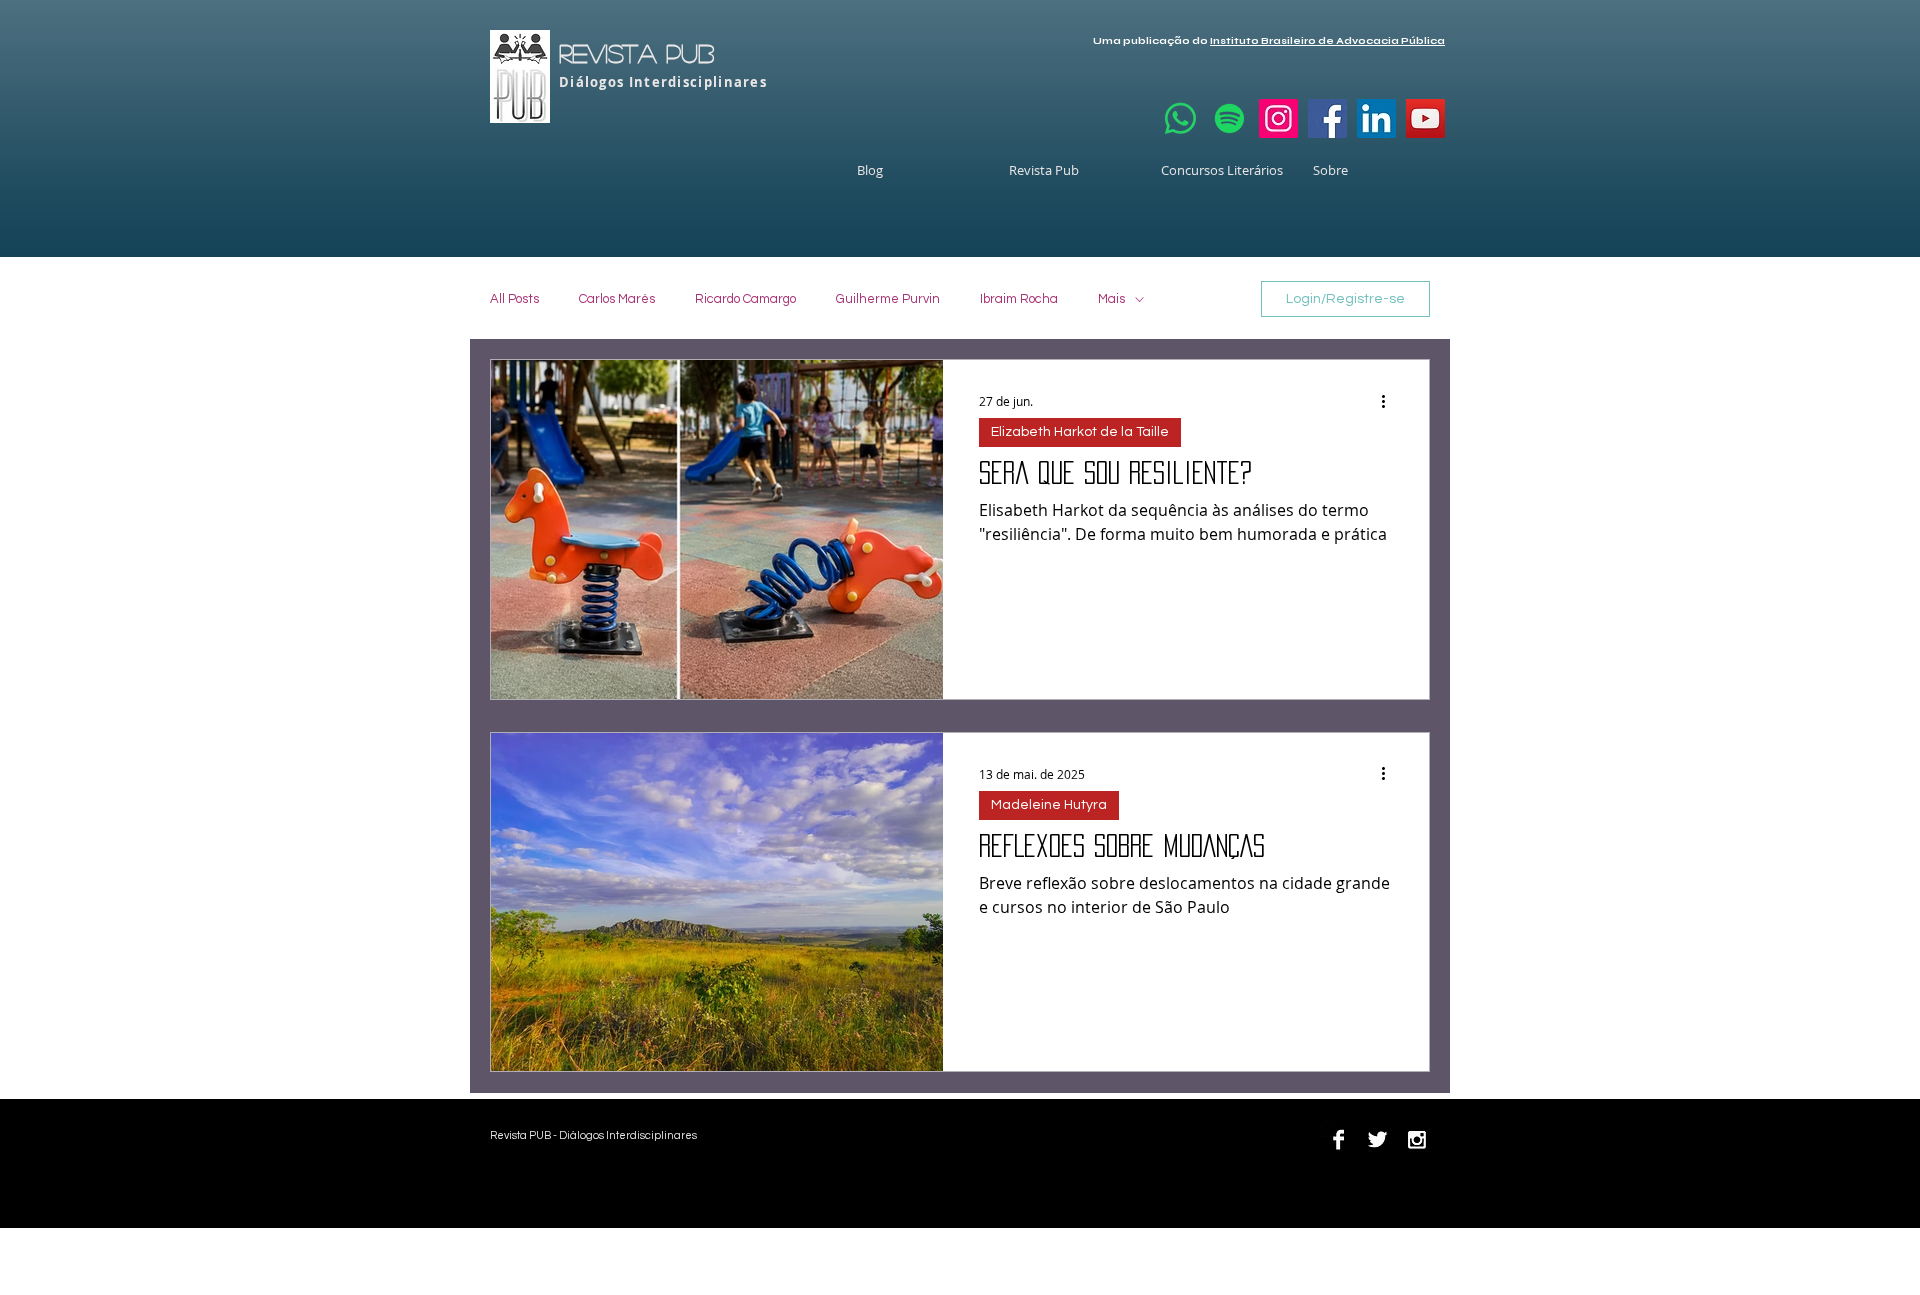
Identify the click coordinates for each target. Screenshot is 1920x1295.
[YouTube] (1425, 118)
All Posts (514, 299)
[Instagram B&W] (1416, 1139)
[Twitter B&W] (1377, 1139)
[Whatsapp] (1180, 118)
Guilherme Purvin (888, 299)
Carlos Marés (617, 299)
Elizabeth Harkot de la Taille (1080, 432)
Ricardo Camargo (745, 299)
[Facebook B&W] (1338, 1139)
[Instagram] (1278, 118)
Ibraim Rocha (1019, 299)
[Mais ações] (1390, 401)
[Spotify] (1229, 118)
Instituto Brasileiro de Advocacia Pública (1327, 41)
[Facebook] (1327, 118)
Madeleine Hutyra (1049, 805)
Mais (1111, 299)
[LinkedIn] (1376, 118)
